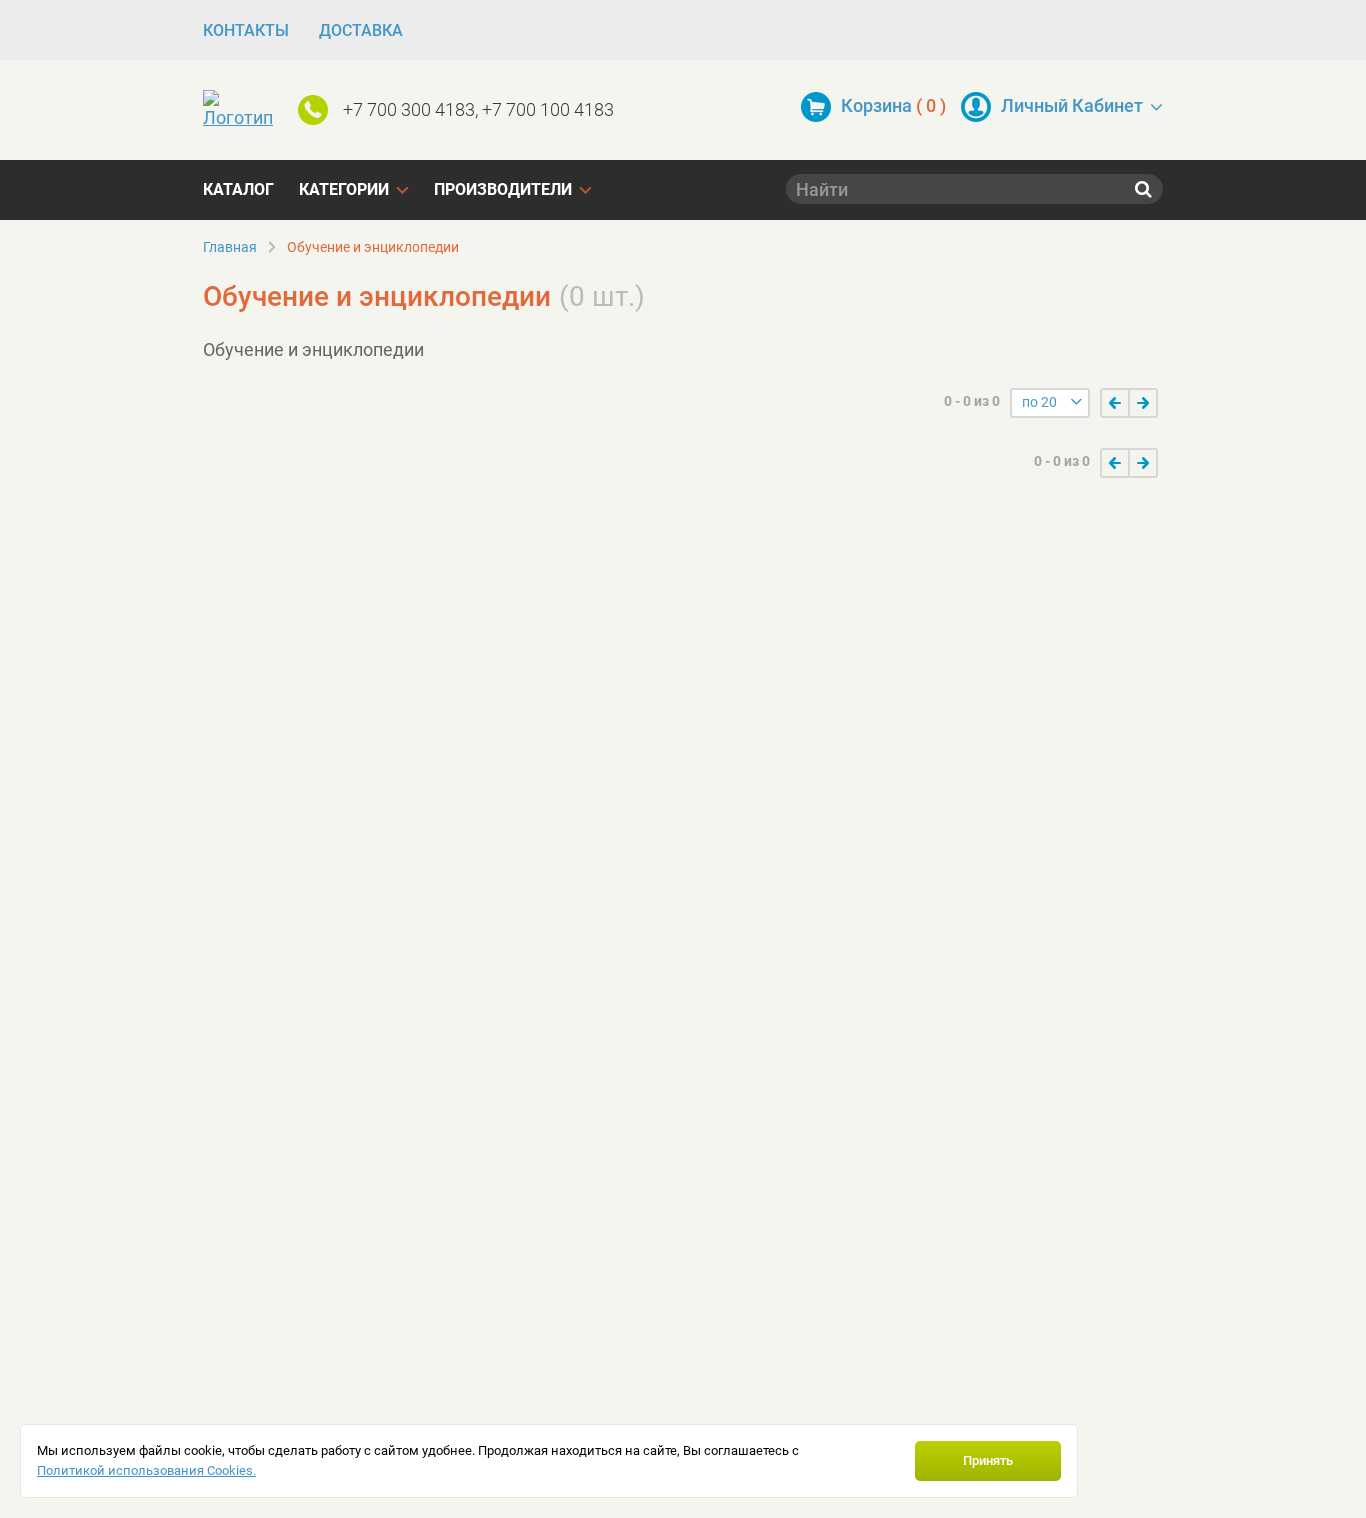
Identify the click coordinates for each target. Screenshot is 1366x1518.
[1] (1115, 403)
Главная (230, 247)
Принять (988, 1460)
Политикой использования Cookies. (146, 1470)
